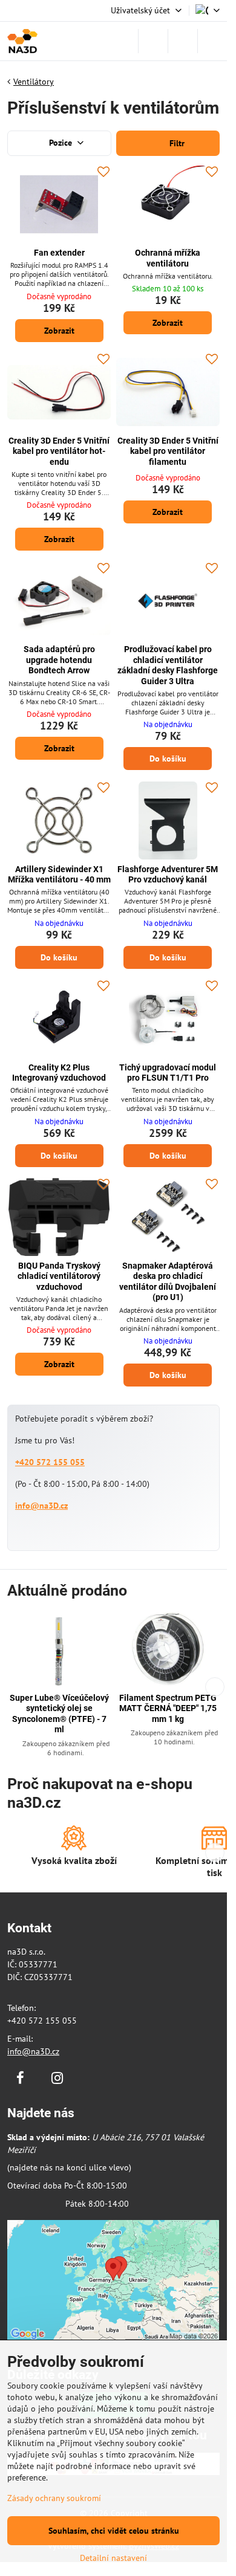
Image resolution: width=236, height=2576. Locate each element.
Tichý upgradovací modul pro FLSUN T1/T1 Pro (168, 1073)
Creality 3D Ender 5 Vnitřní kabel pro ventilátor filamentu (168, 451)
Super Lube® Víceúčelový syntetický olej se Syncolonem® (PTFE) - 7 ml (59, 1714)
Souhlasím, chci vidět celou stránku (114, 2531)
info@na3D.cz (41, 1506)
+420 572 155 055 (50, 1462)
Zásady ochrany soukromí (54, 2498)
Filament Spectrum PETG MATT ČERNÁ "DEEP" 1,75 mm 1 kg (168, 1708)
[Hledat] (153, 41)
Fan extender (59, 253)
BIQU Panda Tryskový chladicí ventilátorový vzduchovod (59, 1276)
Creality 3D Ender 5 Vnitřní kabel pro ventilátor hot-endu (59, 451)
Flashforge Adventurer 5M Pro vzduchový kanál (168, 875)
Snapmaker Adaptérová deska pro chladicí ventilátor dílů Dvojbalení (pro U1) (168, 1282)
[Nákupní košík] (183, 41)
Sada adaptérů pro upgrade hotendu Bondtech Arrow (59, 660)
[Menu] (212, 41)
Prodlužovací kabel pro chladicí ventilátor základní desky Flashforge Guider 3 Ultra (168, 665)
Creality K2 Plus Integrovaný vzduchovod (59, 1073)
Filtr (176, 143)
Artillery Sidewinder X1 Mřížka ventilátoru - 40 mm (59, 875)
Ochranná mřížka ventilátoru (168, 258)
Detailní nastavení (113, 2558)
